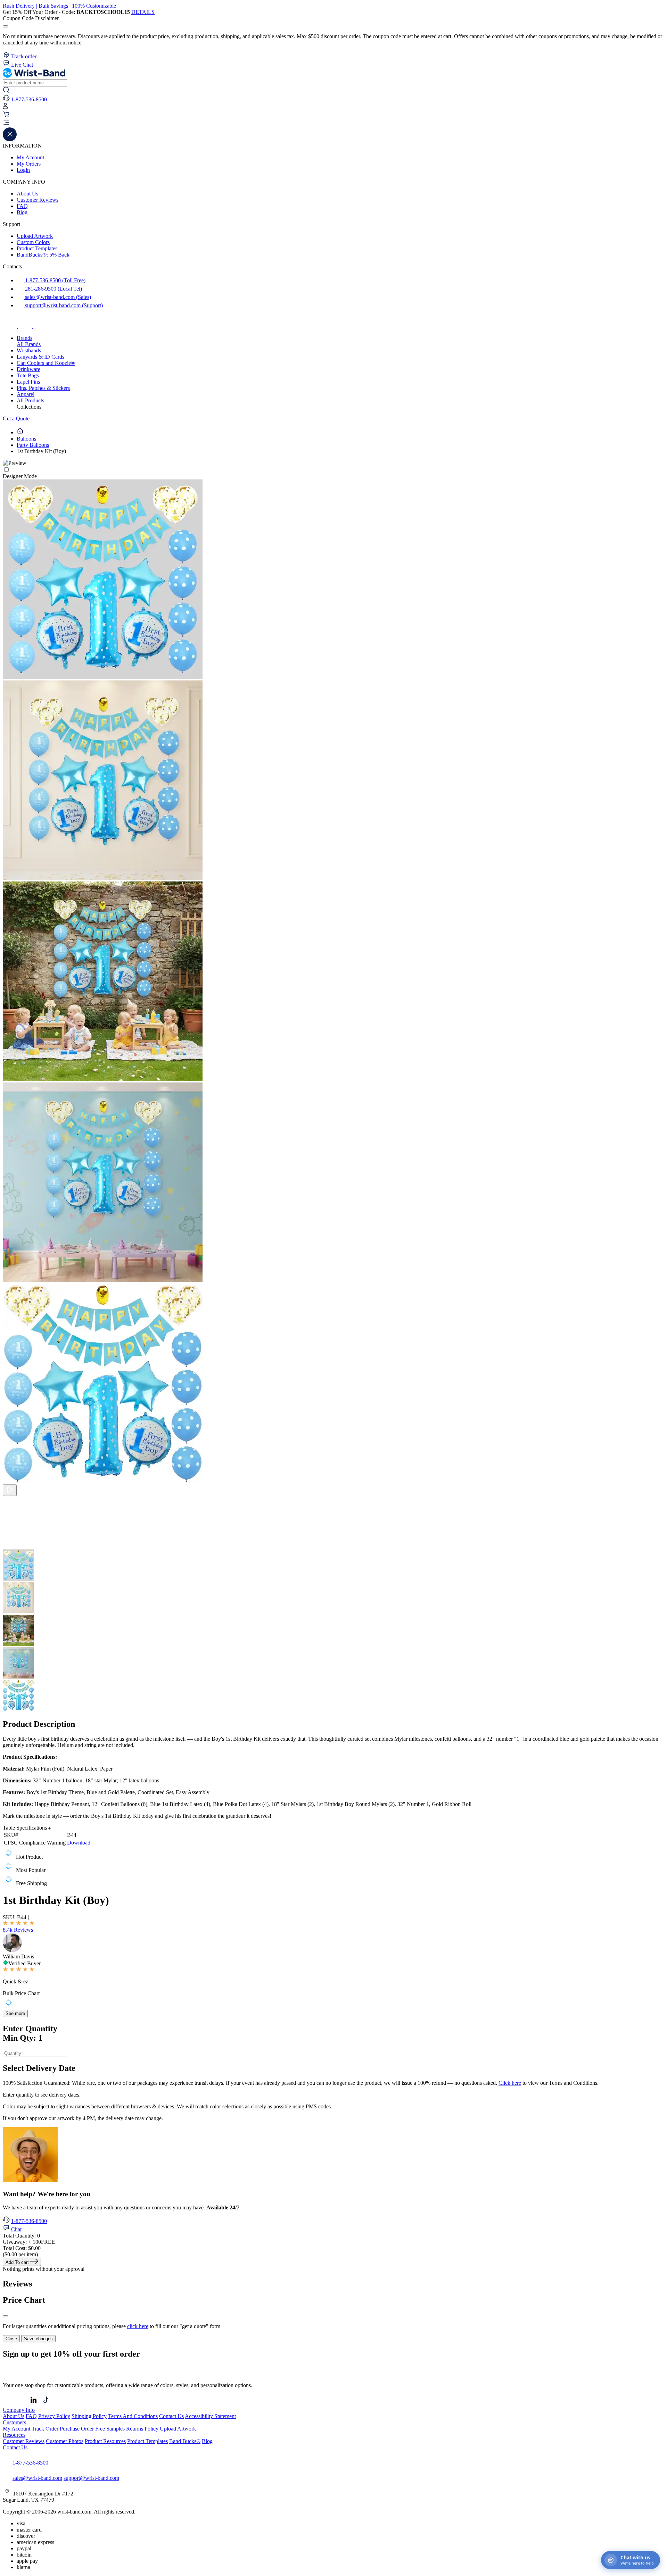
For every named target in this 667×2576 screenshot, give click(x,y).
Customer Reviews (38, 200)
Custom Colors (33, 242)
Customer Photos (65, 2441)
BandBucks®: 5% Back (43, 255)
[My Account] (5, 107)
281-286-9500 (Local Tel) (53, 289)
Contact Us (171, 2416)
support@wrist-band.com (91, 2478)
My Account (30, 157)
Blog (22, 212)
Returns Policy (142, 2429)
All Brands (29, 344)
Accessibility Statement (210, 2416)
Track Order (45, 2429)
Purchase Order (77, 2429)
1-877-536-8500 (29, 2221)
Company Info (19, 2410)
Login (23, 170)
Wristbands (29, 350)
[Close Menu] (10, 139)
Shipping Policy (89, 2416)
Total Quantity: (21, 2236)
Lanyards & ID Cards (40, 357)
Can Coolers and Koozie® (46, 363)
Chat (16, 2229)
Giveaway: (29, 2242)
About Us (27, 194)
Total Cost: (22, 2248)
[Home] (20, 432)
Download (79, 1843)
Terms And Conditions (133, 2416)
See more (15, 2013)
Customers (14, 2422)
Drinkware (28, 369)
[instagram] (26, 326)
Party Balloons (33, 445)
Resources (14, 2435)
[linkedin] (34, 2404)
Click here (510, 2083)
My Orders (29, 164)
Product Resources (105, 2441)
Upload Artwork (35, 236)
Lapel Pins (28, 382)
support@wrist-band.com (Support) (63, 305)
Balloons (26, 439)
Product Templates (37, 248)
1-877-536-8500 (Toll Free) (55, 280)
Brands (24, 338)
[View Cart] (6, 116)
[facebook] (10, 326)
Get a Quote (16, 419)
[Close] (6, 2316)
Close (11, 2339)
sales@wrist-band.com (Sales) (57, 297)
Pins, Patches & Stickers (43, 388)
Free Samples (110, 2429)
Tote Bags (28, 375)
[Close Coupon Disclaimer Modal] (6, 26)
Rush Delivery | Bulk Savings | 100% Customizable (59, 6)
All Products (30, 400)
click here (138, 2326)
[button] (333, 123)
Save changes (38, 2339)
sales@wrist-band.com (37, 2478)
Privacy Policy (54, 2416)
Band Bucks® (185, 2441)
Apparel (26, 394)
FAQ (22, 206)
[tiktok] (40, 326)
